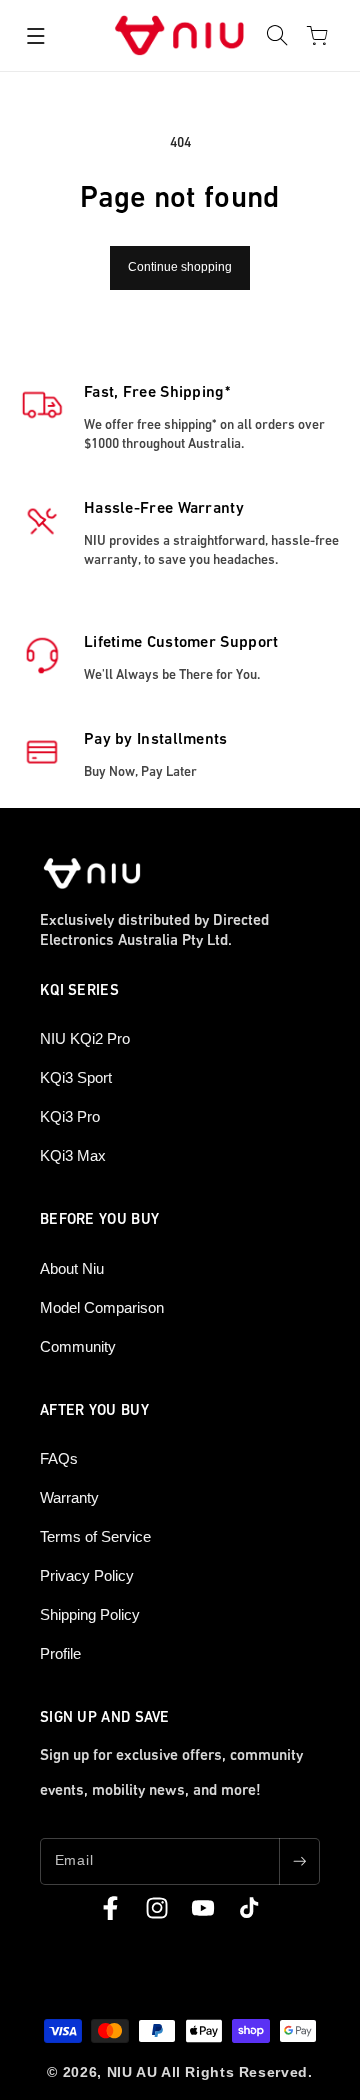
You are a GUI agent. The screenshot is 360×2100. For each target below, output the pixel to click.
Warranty (69, 1497)
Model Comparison (102, 1307)
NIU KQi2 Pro (85, 1038)
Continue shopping (180, 267)
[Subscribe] (299, 1861)
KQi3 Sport (76, 1077)
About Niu (72, 1268)
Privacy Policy (87, 1575)
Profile (60, 1653)
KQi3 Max (73, 1155)
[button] (36, 36)
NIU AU (132, 2072)
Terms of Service (95, 1536)
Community (78, 1346)
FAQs (59, 1458)
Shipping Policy (90, 1614)
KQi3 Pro (70, 1116)
